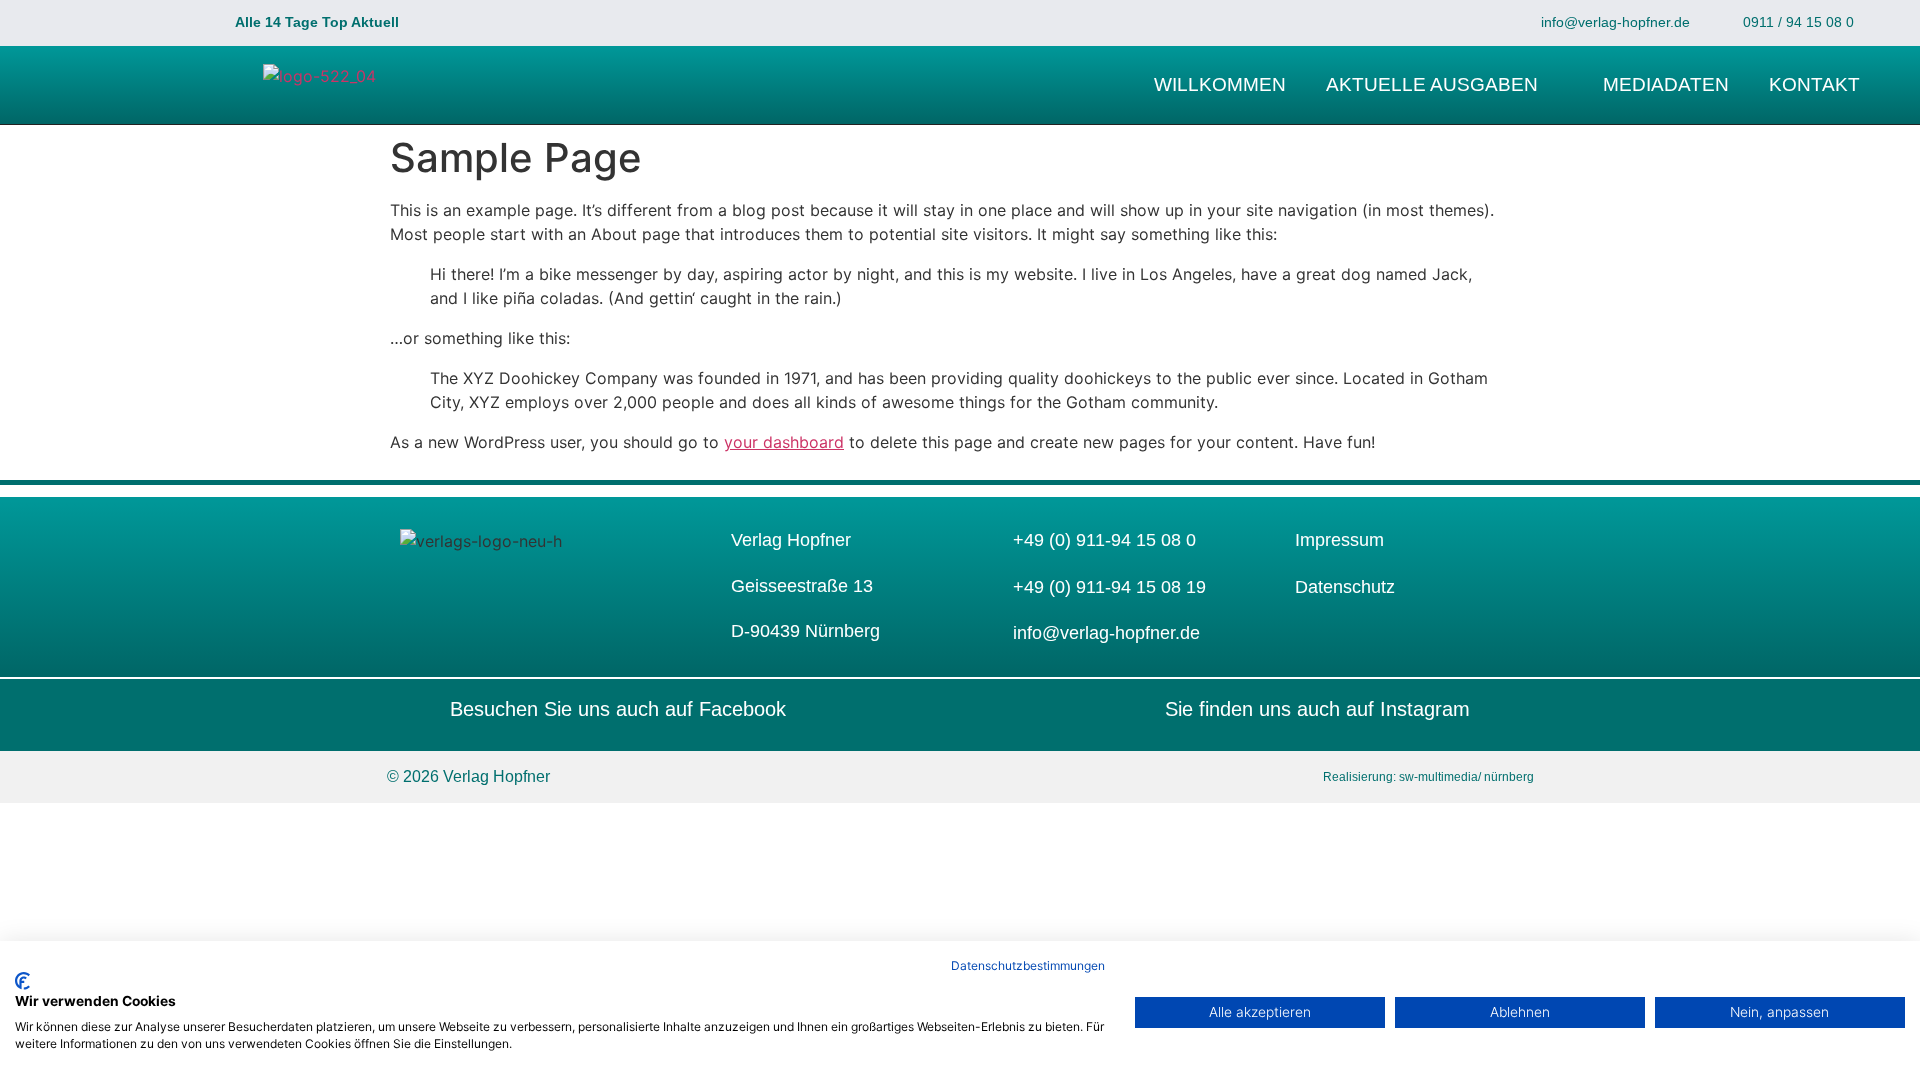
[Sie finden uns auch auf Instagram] (1510, 709)
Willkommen (1220, 84)
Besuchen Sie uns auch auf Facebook (618, 709)
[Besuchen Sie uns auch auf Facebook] (410, 709)
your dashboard (784, 442)
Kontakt (1814, 84)
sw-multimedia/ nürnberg (1465, 777)
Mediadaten (1666, 84)
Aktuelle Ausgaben (1432, 84)
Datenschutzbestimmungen (1028, 965)
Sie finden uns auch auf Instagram (1317, 709)
